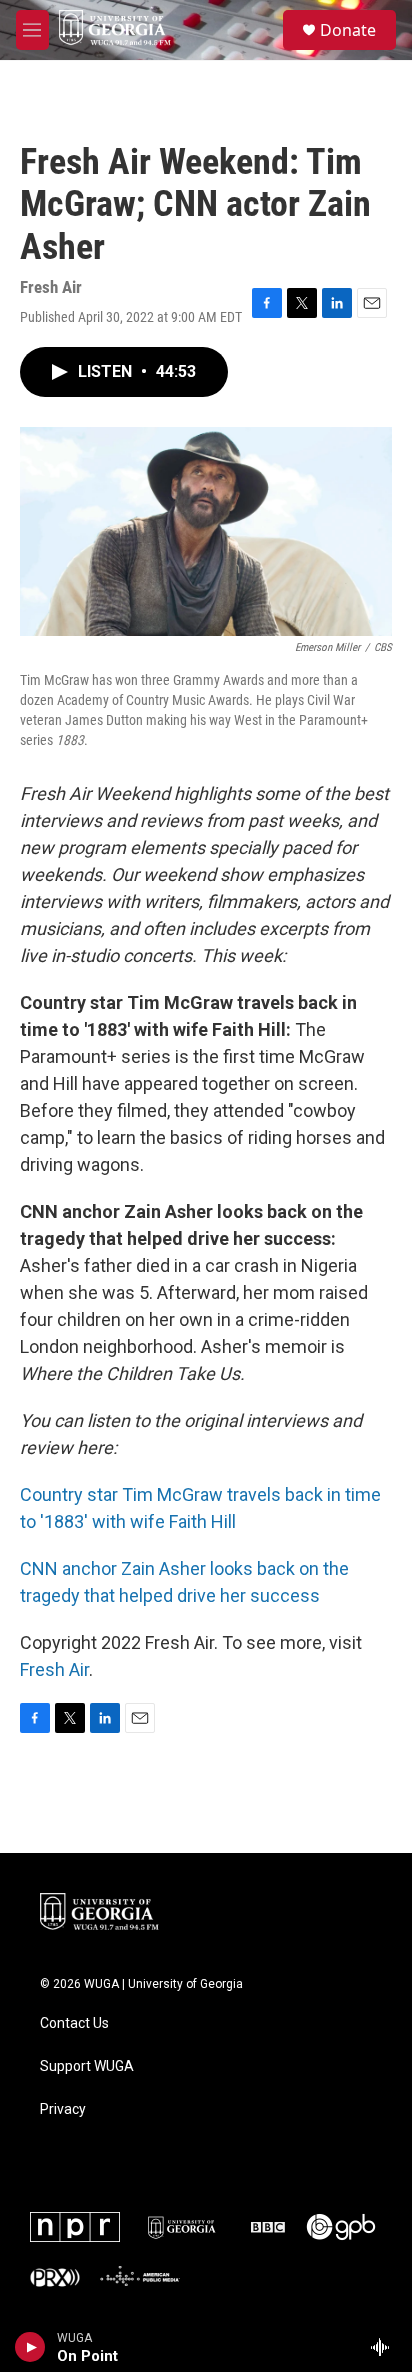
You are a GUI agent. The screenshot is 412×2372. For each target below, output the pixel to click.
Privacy (63, 2109)
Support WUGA (87, 2066)
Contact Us (74, 2023)
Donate (348, 30)
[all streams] (385, 2347)
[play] (30, 2347)
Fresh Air (54, 1669)
